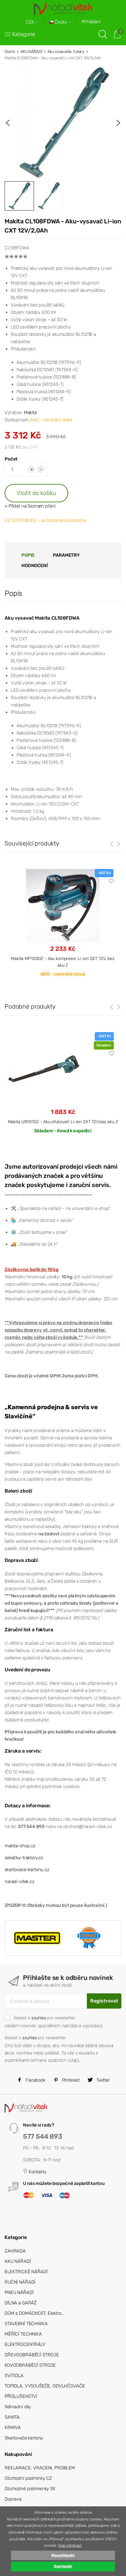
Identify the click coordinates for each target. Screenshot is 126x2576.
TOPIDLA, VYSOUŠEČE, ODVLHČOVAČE (45, 2386)
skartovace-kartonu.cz (27, 1870)
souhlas (39, 2018)
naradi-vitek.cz (19, 1882)
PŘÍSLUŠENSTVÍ (21, 2396)
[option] (63, 123)
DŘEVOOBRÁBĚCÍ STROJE (32, 2355)
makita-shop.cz (20, 1846)
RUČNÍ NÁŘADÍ (20, 2282)
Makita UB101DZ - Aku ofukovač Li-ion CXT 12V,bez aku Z (63, 1122)
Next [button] (118, 123)
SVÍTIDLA (14, 2376)
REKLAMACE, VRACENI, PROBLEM (40, 2468)
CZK (31, 22)
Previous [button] (8, 123)
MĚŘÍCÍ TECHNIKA (23, 2334)
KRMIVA (13, 2428)
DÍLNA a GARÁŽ (21, 2303)
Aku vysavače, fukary (66, 51)
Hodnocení (35, 566)
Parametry (66, 555)
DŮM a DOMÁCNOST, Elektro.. (34, 2313)
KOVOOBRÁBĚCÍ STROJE (30, 2365)
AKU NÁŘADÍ (31, 51)
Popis (28, 555)
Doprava (13, 2499)
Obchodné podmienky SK (30, 2489)
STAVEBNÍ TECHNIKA (26, 2324)
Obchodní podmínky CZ (28, 2478)
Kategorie (24, 34)
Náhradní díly (18, 2407)
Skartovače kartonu (24, 2438)
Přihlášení (91, 22)
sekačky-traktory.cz (24, 1858)
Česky (61, 22)
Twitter (102, 2080)
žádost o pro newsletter (44, 2018)
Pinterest (70, 2080)
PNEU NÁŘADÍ (19, 2292)
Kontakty (37, 2172)
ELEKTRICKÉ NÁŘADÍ (26, 2272)
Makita (30, 412)
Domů (10, 51)
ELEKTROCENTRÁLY (25, 2344)
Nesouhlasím (63, 2555)
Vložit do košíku (37, 493)
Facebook (35, 2080)
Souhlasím (63, 2566)
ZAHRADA (15, 2251)
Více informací (70, 2545)
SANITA (12, 2417)
